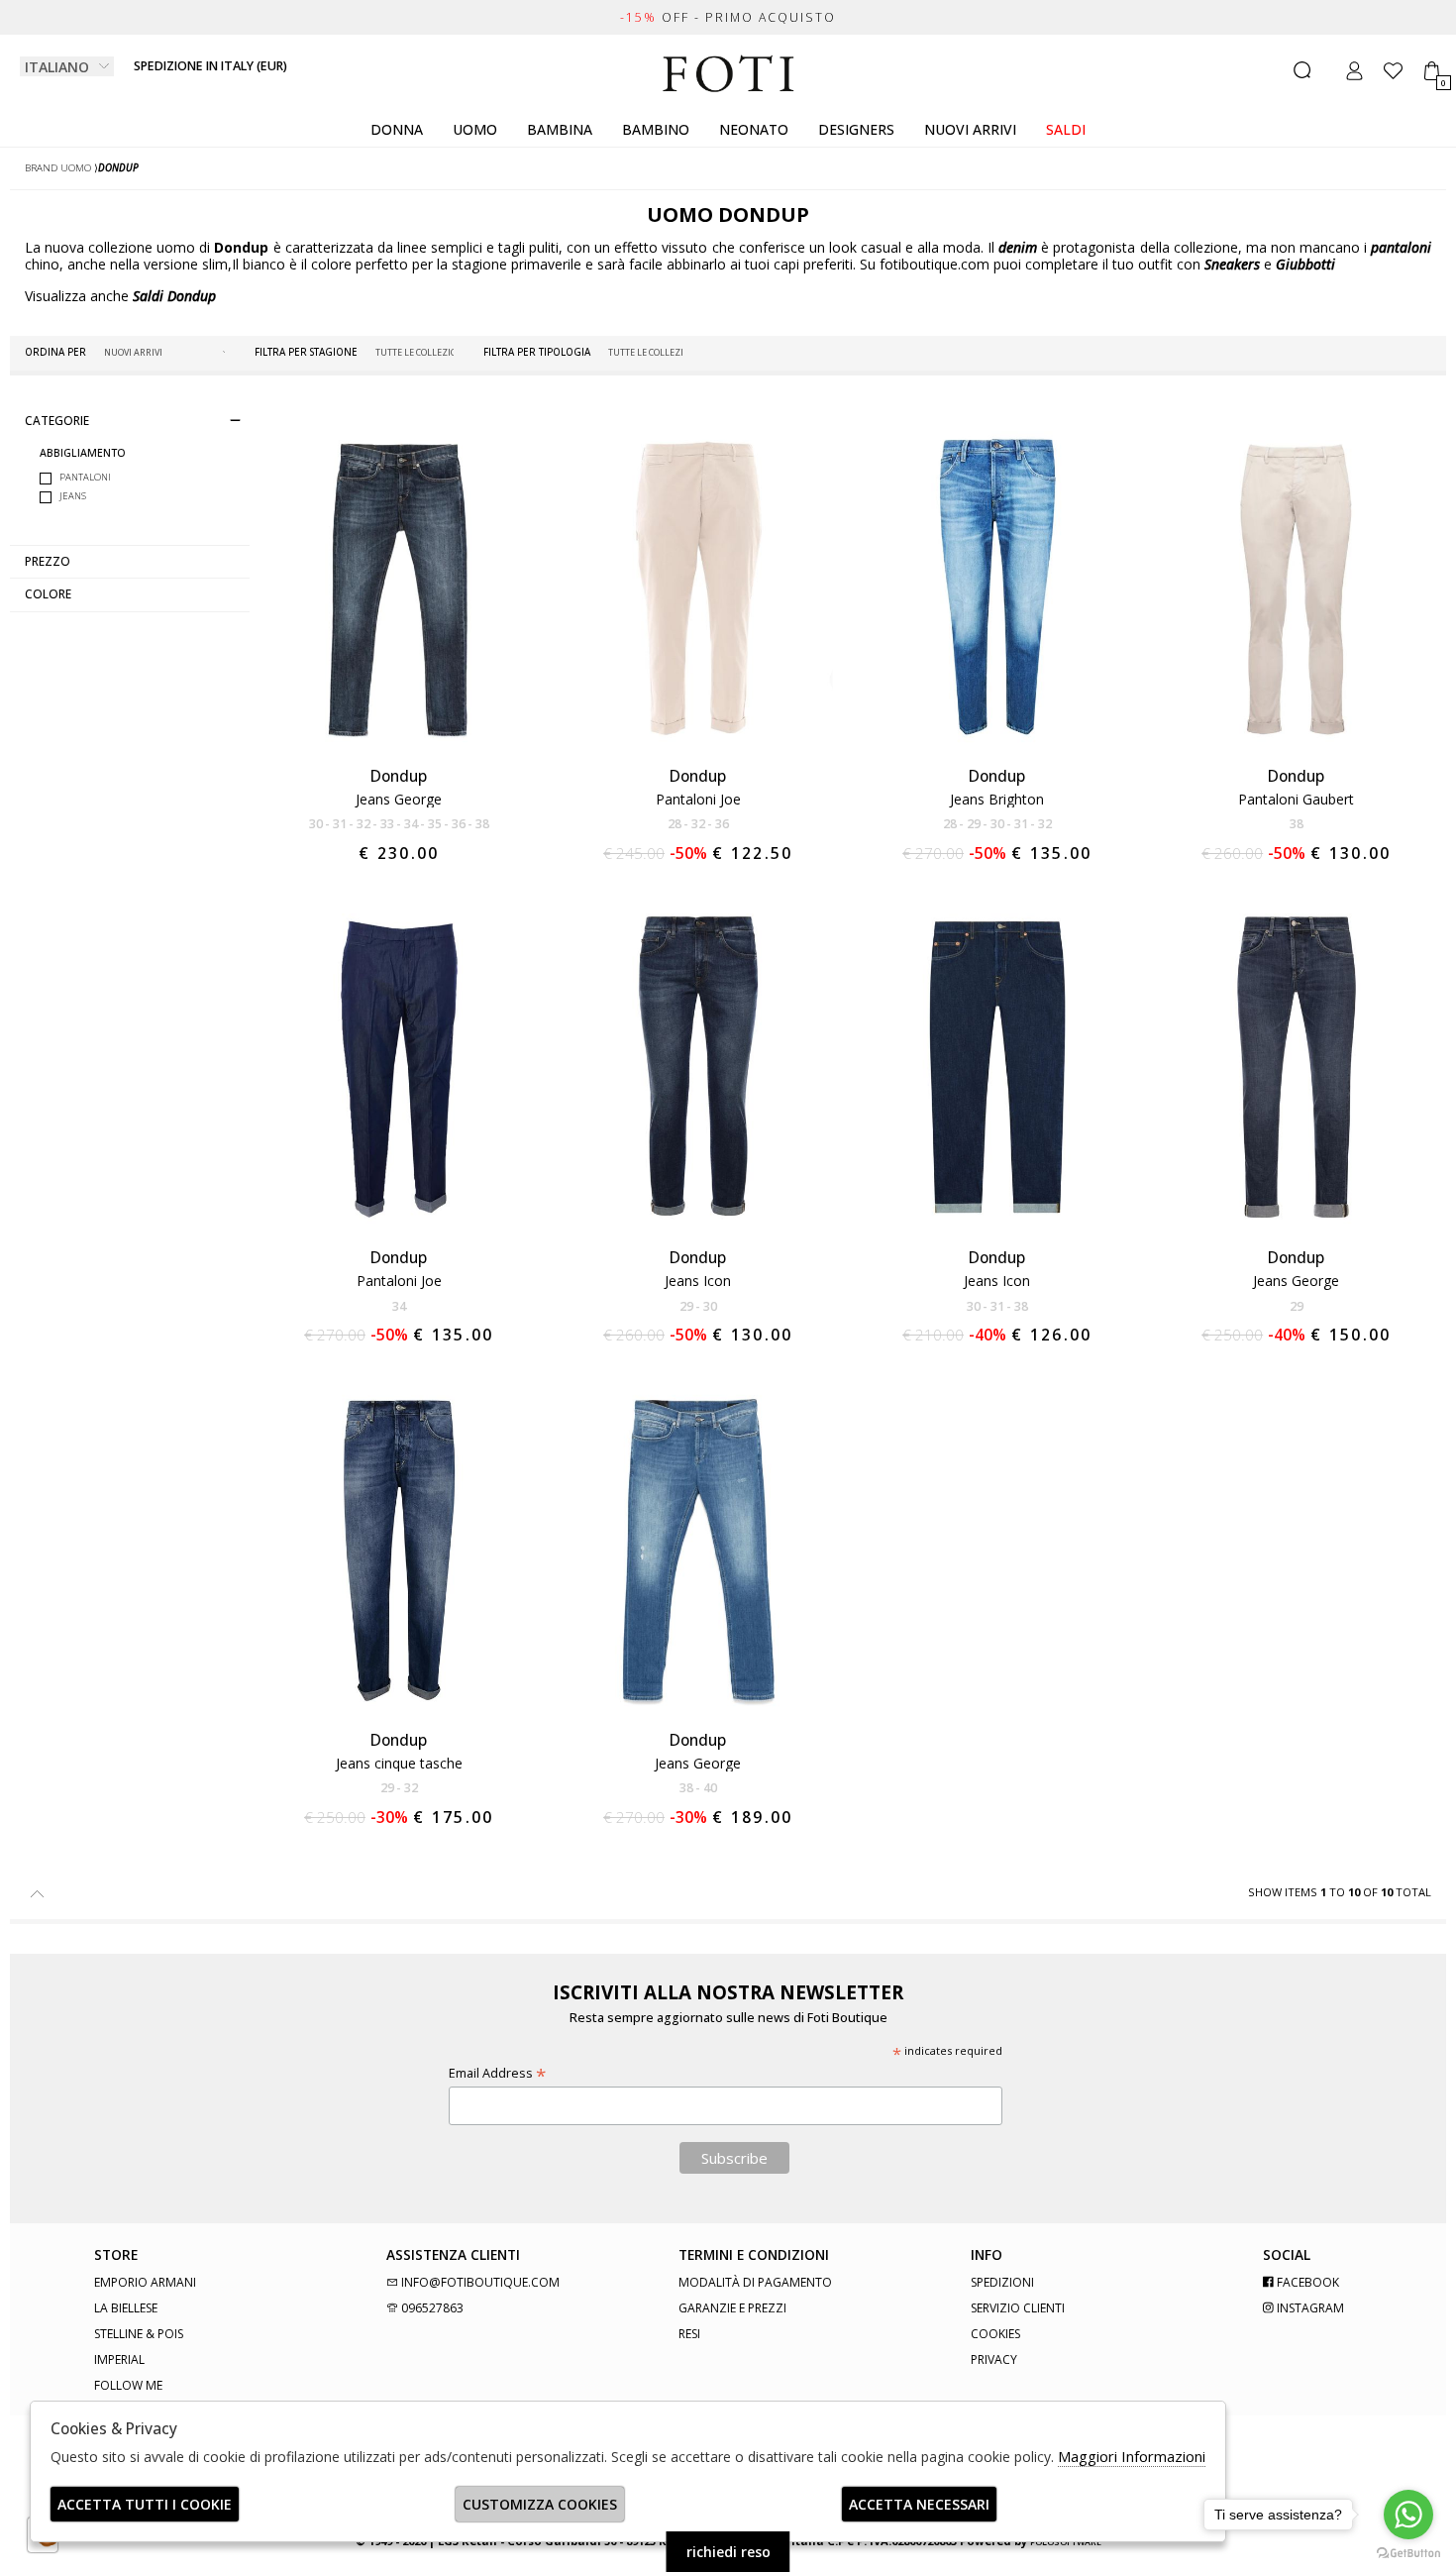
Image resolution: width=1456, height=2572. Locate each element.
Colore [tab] (48, 594)
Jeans (73, 496)
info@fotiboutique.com (479, 2282)
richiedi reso (728, 2552)
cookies (995, 2334)
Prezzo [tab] (48, 561)
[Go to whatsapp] (1408, 2515)
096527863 (431, 2308)
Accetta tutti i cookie (145, 2504)
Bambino (656, 129)
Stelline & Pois (139, 2334)
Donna (397, 129)
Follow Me (128, 2385)
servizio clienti (1018, 2308)
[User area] (1354, 71)
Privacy (994, 2359)
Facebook (1306, 2282)
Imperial (119, 2359)
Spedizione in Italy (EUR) (210, 66)
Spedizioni (1002, 2282)
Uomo (475, 129)
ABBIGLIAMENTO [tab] (83, 453)
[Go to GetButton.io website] (1408, 2552)
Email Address (497, 2073)
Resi (689, 2334)
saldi (1066, 129)
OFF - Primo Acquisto (728, 17)
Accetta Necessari (919, 2504)
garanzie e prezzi (732, 2308)
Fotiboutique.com (728, 74)
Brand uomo (58, 168)
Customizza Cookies (540, 2504)
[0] (1432, 71)
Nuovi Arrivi (970, 129)
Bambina (560, 129)
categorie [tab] (57, 420)
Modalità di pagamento (755, 2282)
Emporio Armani (145, 2282)
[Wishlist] (1393, 71)
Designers (856, 129)
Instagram (1309, 2308)
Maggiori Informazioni (1132, 2456)
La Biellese (126, 2308)
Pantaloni (85, 478)
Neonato (754, 129)
